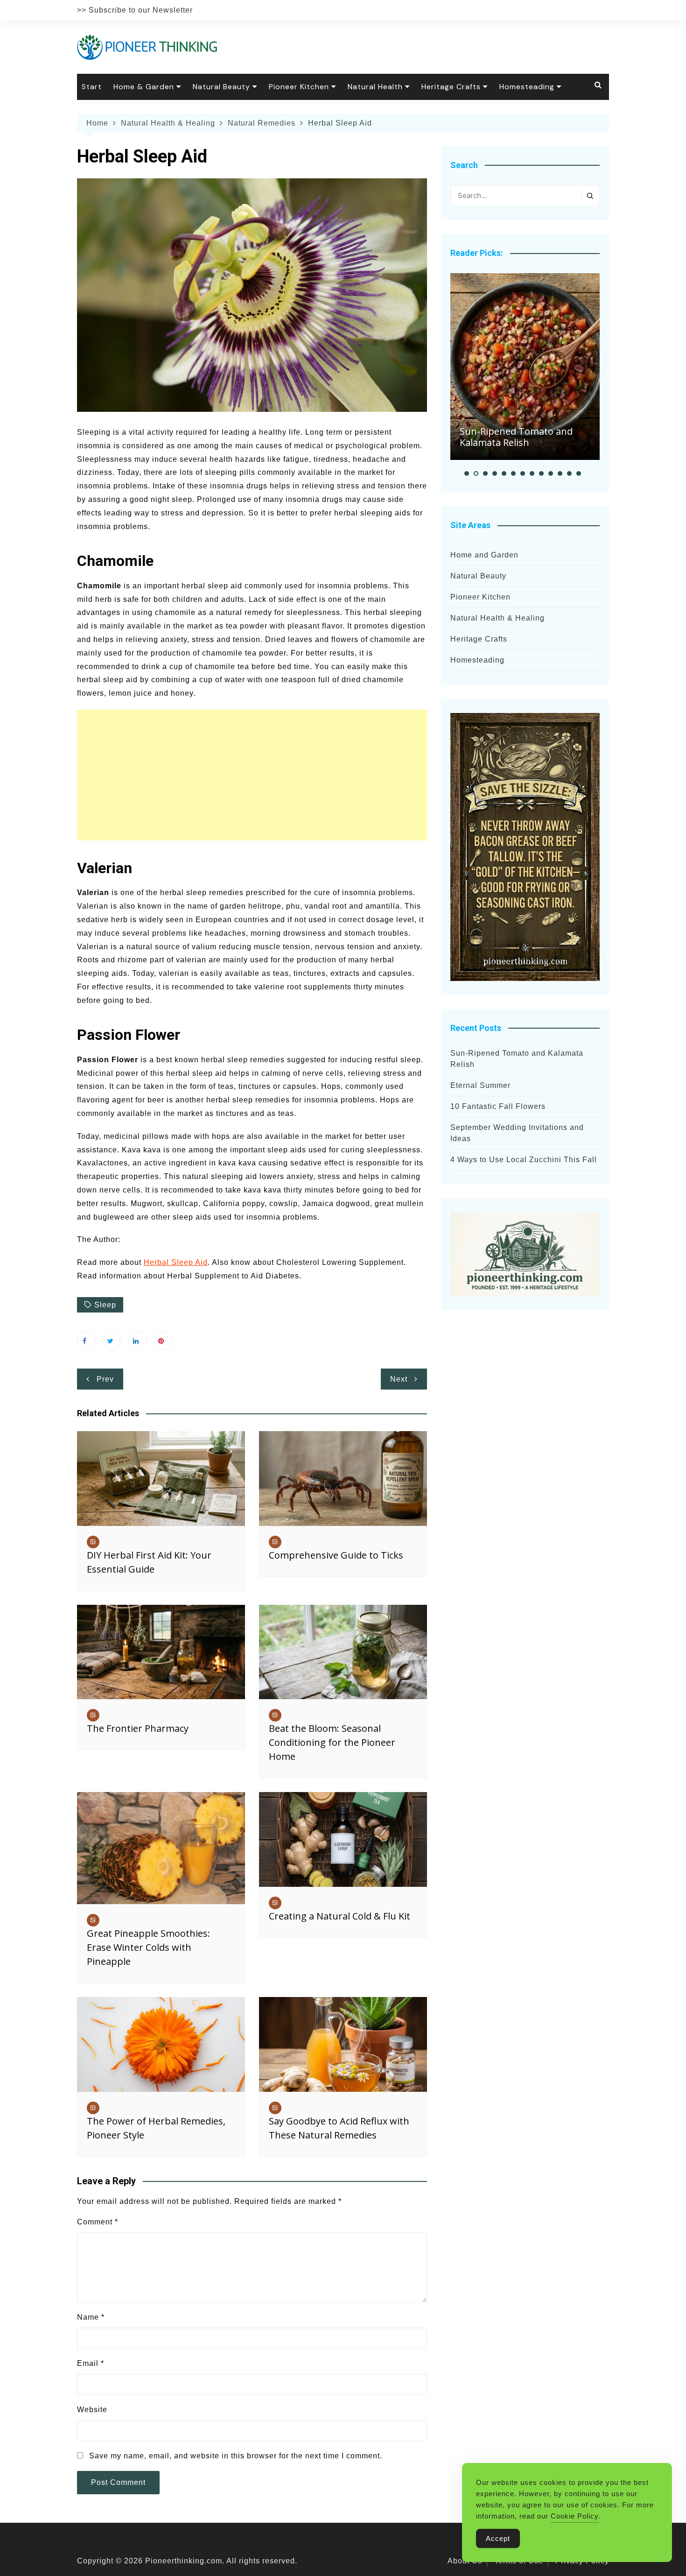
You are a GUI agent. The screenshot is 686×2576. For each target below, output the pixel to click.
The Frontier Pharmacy (138, 1728)
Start (92, 87)
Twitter (112, 1341)
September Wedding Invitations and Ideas (517, 1133)
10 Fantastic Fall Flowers (498, 1106)
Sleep (105, 1305)
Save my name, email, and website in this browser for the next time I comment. (236, 2456)
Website (92, 2410)
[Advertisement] (252, 775)
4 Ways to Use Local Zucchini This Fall (524, 1160)
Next (399, 1379)
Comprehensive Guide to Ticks (336, 1555)
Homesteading (527, 87)
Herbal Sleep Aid (176, 1262)
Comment (98, 2222)
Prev (105, 1379)
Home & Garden (144, 87)
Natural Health (375, 87)
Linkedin (138, 1341)
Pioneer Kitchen (299, 87)
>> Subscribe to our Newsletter (135, 10)
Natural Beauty (221, 87)
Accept (498, 2538)
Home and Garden (484, 555)
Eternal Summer (480, 1085)
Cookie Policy (575, 2516)
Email (91, 2363)
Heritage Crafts (451, 87)
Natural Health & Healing (497, 618)
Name (91, 2317)
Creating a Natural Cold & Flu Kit (339, 1916)
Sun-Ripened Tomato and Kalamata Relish (516, 437)
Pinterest (163, 1341)
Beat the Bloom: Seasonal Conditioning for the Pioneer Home (332, 1742)
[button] (467, 473)
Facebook (86, 1341)
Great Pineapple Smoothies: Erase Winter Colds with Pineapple (148, 1947)
